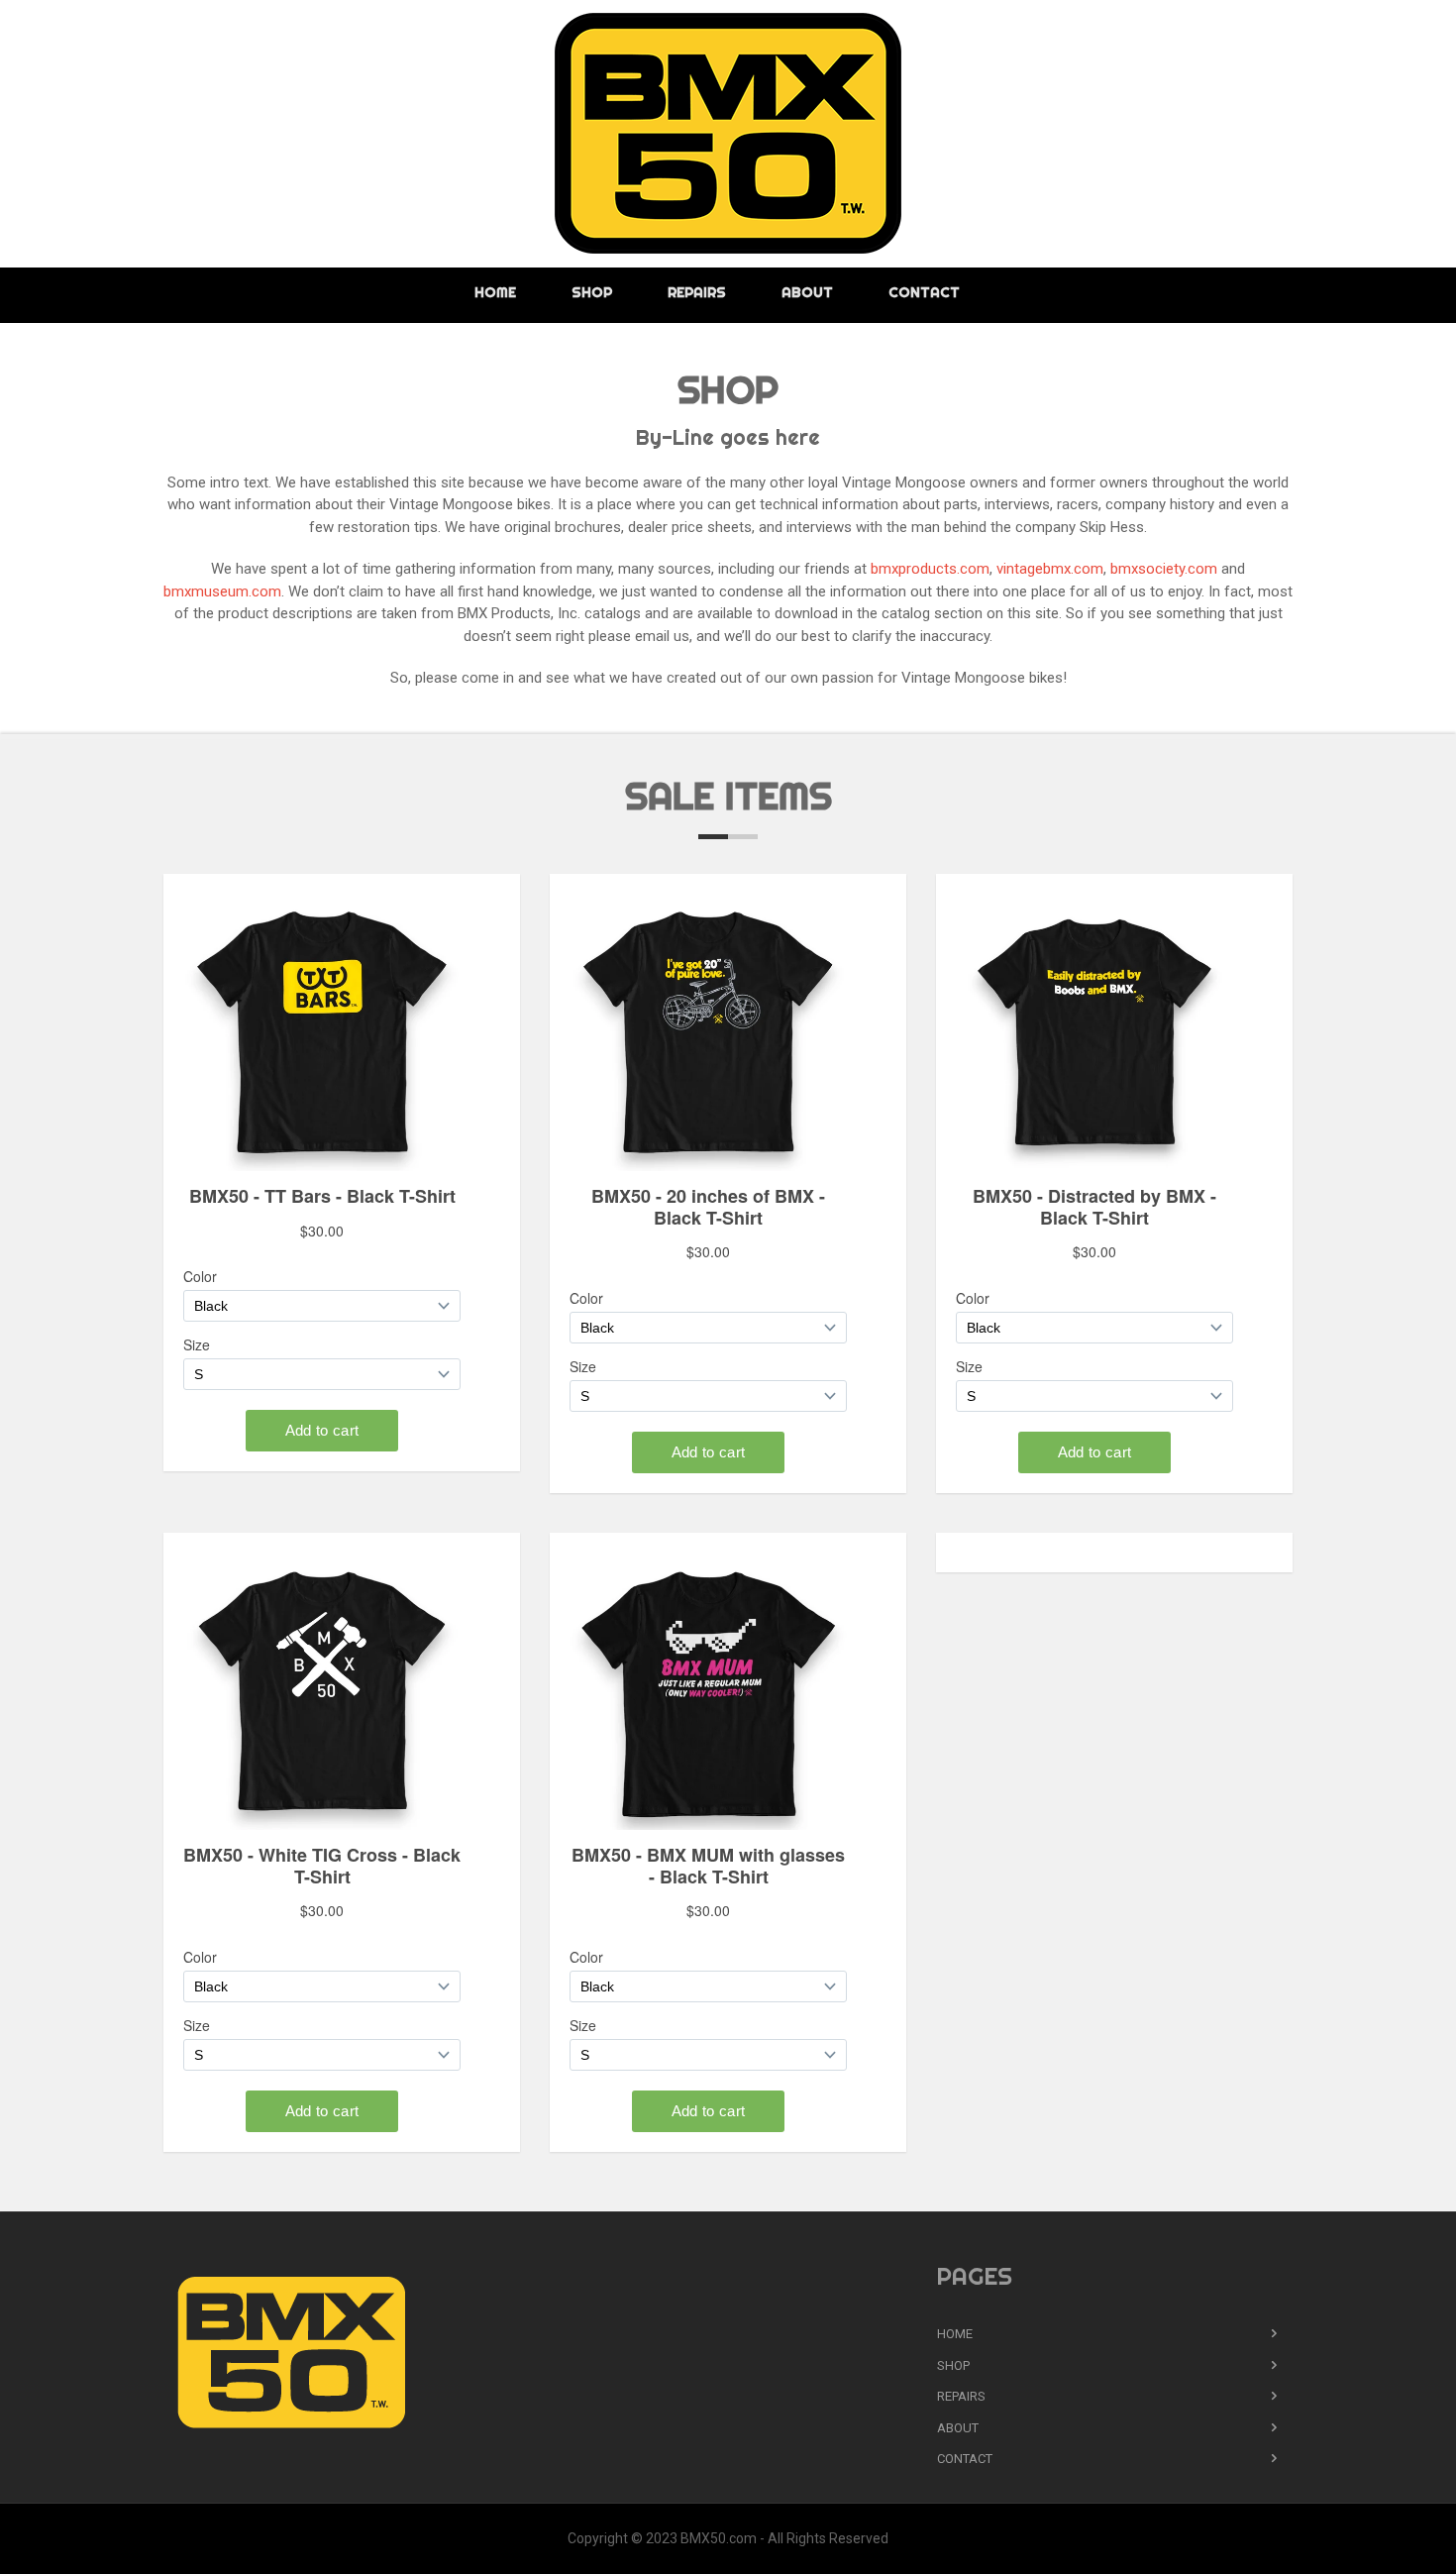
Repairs (697, 292)
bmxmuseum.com (222, 591)
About (807, 292)
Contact (924, 292)
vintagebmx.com (1050, 569)
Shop (592, 292)
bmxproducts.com (930, 569)
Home (495, 292)
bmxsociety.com (1164, 569)
